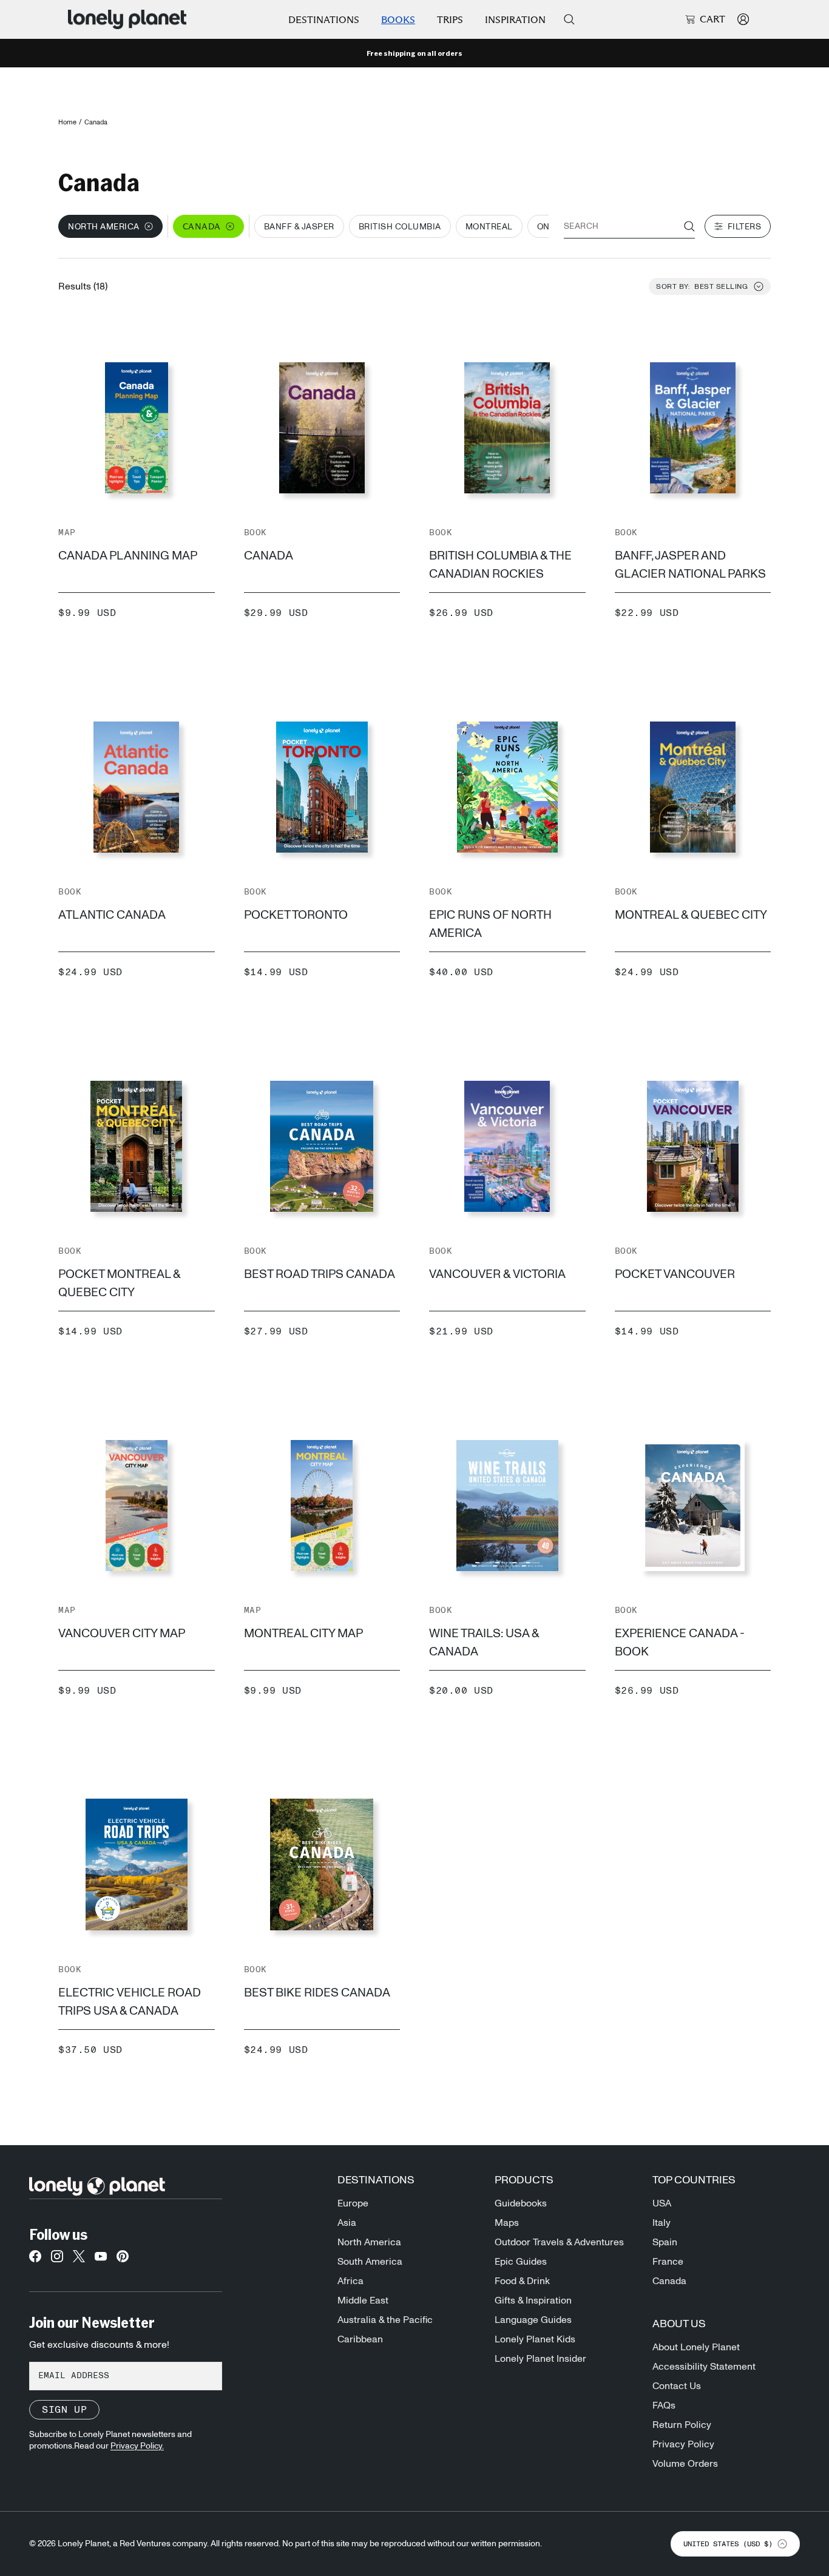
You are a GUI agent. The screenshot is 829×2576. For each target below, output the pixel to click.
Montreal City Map (303, 1634)
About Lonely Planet (696, 2347)
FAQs (664, 2405)
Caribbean (360, 2339)
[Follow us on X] (79, 2260)
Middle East (363, 2300)
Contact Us (677, 2386)
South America (370, 2262)
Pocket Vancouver (675, 1274)
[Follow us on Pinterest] (123, 2260)
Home (67, 122)
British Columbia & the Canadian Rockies (500, 565)
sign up (64, 2410)
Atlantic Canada (112, 915)
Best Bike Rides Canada (317, 1993)
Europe (353, 2203)
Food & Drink (522, 2281)
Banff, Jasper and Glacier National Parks (690, 565)
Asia (347, 2223)
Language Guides (533, 2320)
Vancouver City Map (122, 1634)
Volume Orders (685, 2464)
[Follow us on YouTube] (101, 2260)
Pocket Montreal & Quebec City (119, 1283)
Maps (507, 2223)
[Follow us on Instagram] (57, 2260)
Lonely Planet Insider (540, 2359)
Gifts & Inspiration (533, 2300)
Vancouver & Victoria (497, 1274)
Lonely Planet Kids (535, 2339)
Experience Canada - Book (680, 1643)
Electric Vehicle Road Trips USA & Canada (130, 2002)
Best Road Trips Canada (320, 1274)
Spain (665, 2242)
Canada (269, 556)
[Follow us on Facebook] (35, 2260)
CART (712, 19)
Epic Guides (521, 2262)
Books (398, 20)
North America (369, 2242)
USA (662, 2203)
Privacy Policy (683, 2444)
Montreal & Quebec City (691, 915)
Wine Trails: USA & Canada (484, 1643)
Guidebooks (521, 2203)
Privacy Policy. (137, 2446)
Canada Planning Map (128, 556)
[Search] (569, 19)
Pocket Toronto (296, 915)
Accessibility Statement (704, 2367)
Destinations (324, 20)
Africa (350, 2281)
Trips (450, 20)
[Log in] (743, 19)
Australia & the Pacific (385, 2320)
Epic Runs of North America (490, 924)
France (668, 2262)
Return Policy (682, 2425)
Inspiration (515, 20)
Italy (662, 2223)
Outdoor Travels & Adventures (559, 2242)
